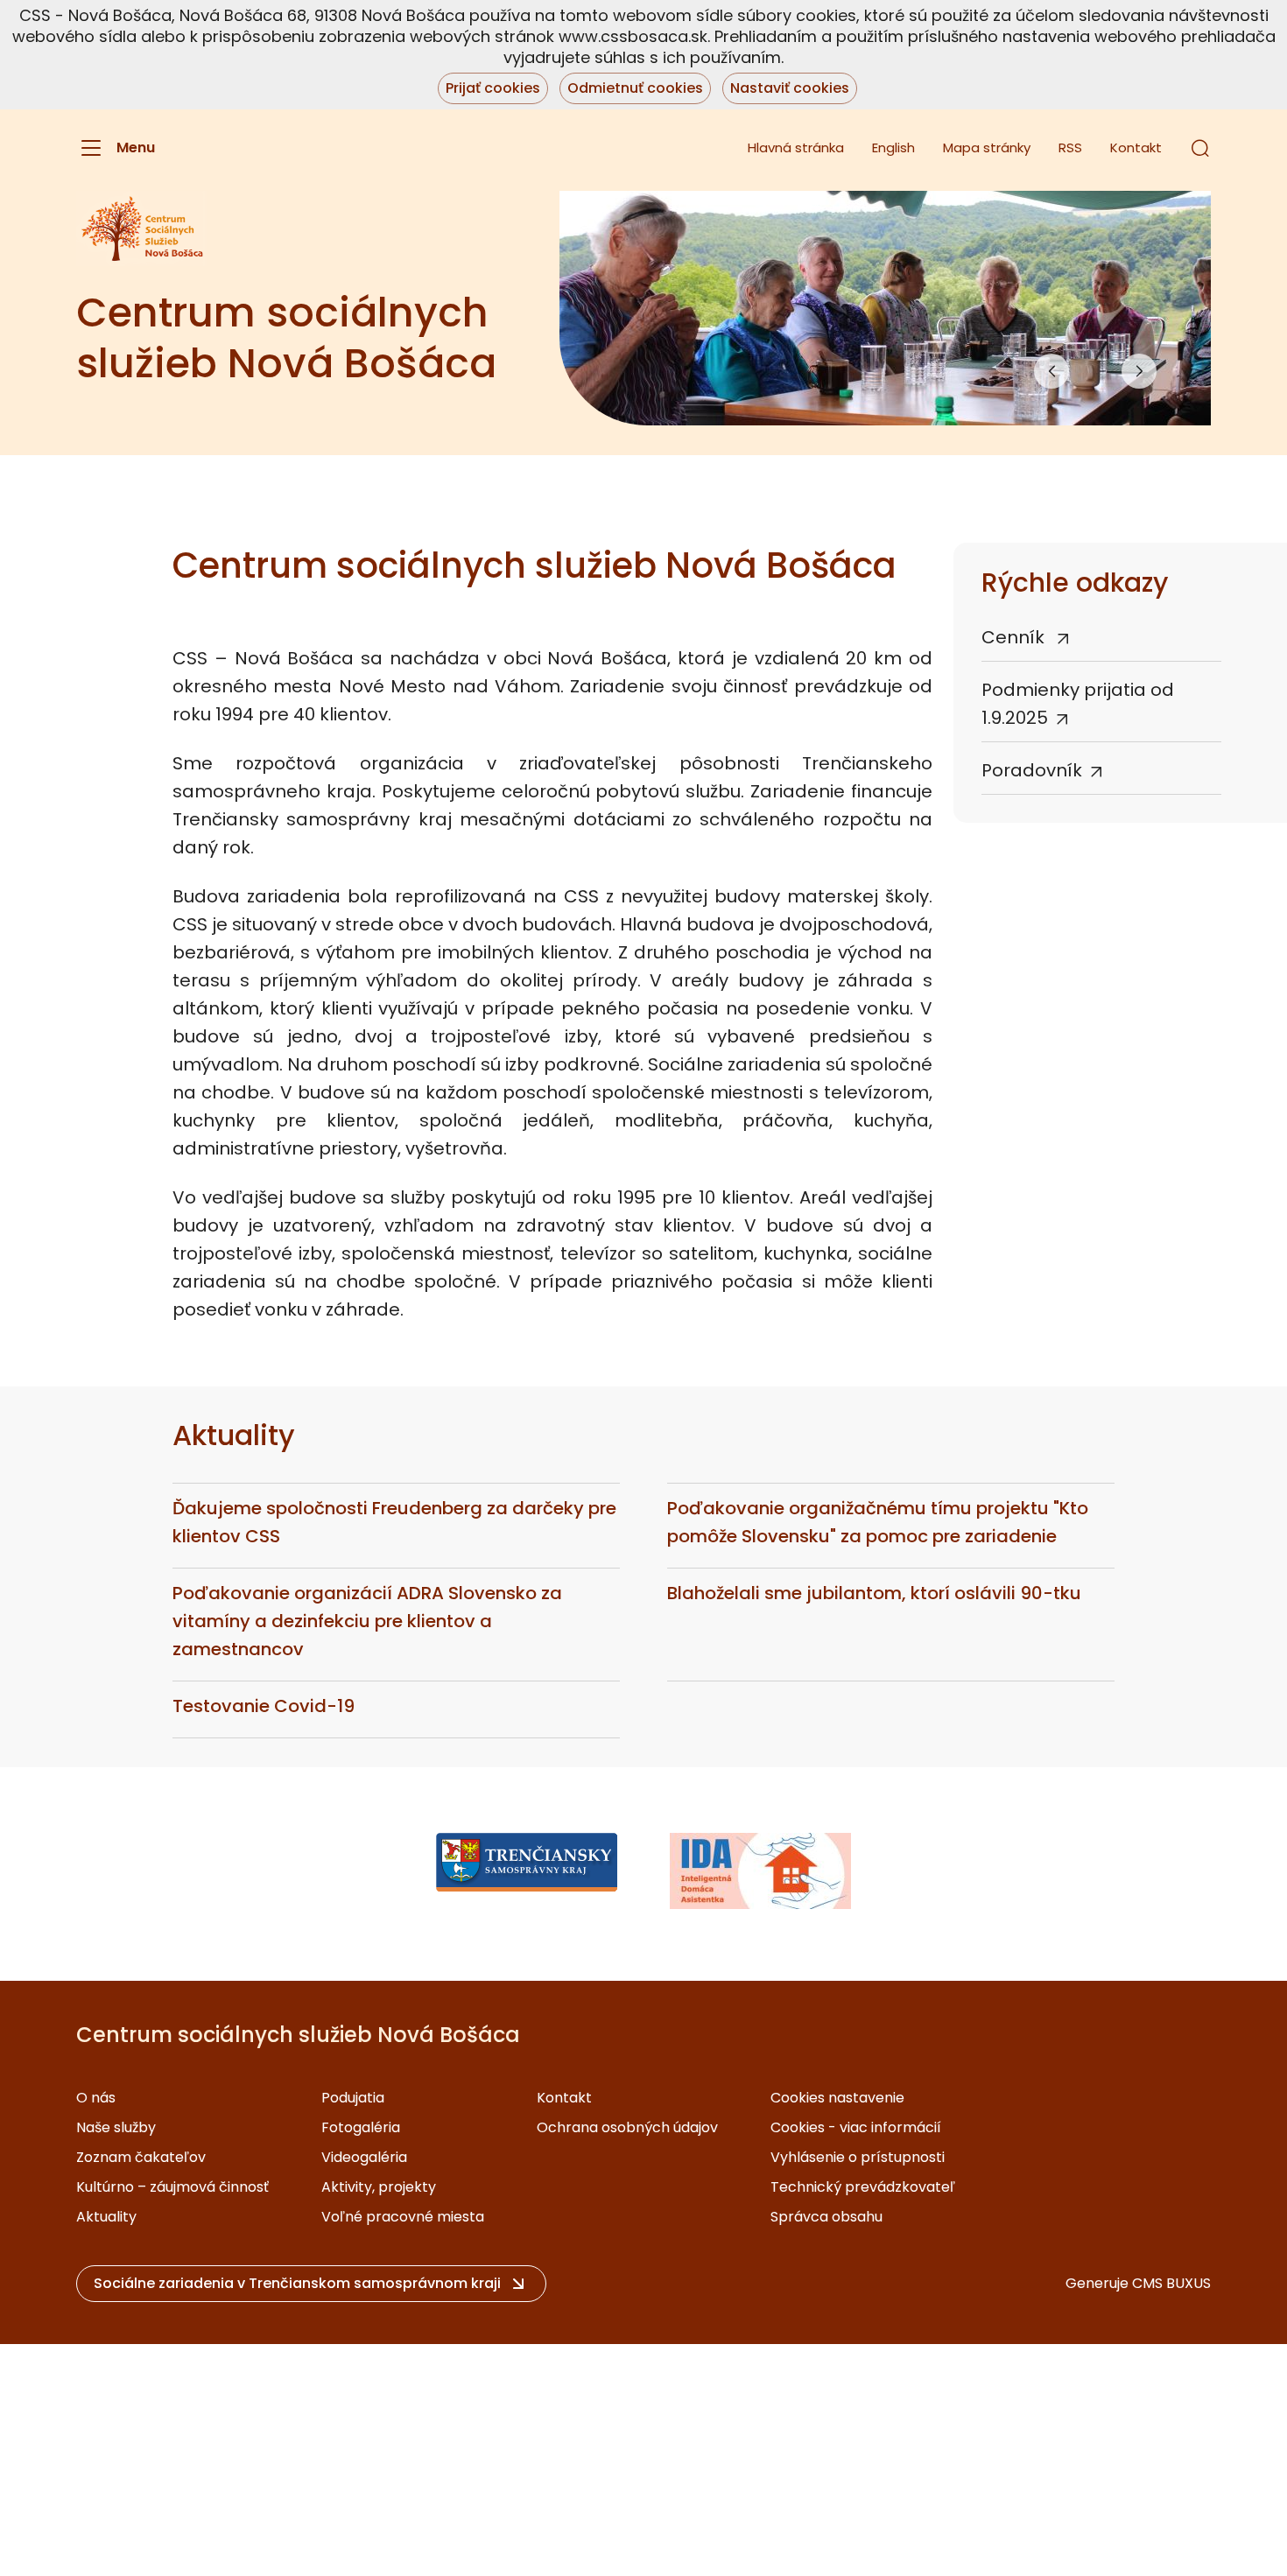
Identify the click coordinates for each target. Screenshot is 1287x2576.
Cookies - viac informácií (856, 2127)
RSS (1070, 147)
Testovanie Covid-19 (264, 1706)
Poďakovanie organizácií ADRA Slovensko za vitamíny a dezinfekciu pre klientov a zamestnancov (367, 1621)
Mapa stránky (987, 147)
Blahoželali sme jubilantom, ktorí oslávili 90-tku (874, 1593)
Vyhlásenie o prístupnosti (858, 2157)
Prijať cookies (493, 88)
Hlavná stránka (796, 147)
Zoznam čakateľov (141, 2157)
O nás (96, 2098)
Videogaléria (364, 2157)
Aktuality (106, 2217)
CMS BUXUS (1171, 2283)
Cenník (1015, 637)
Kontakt (1136, 147)
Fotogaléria (361, 2127)
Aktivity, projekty (379, 2187)
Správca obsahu (826, 2217)
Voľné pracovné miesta (403, 2217)
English (893, 147)
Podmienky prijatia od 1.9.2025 (1078, 704)
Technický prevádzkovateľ (863, 2187)
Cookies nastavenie (837, 2098)
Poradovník (1032, 770)
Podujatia (353, 2098)
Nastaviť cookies (790, 88)
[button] (1200, 148)
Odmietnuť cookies (635, 88)
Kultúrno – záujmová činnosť (172, 2187)
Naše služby (116, 2127)
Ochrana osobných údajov (627, 2127)
